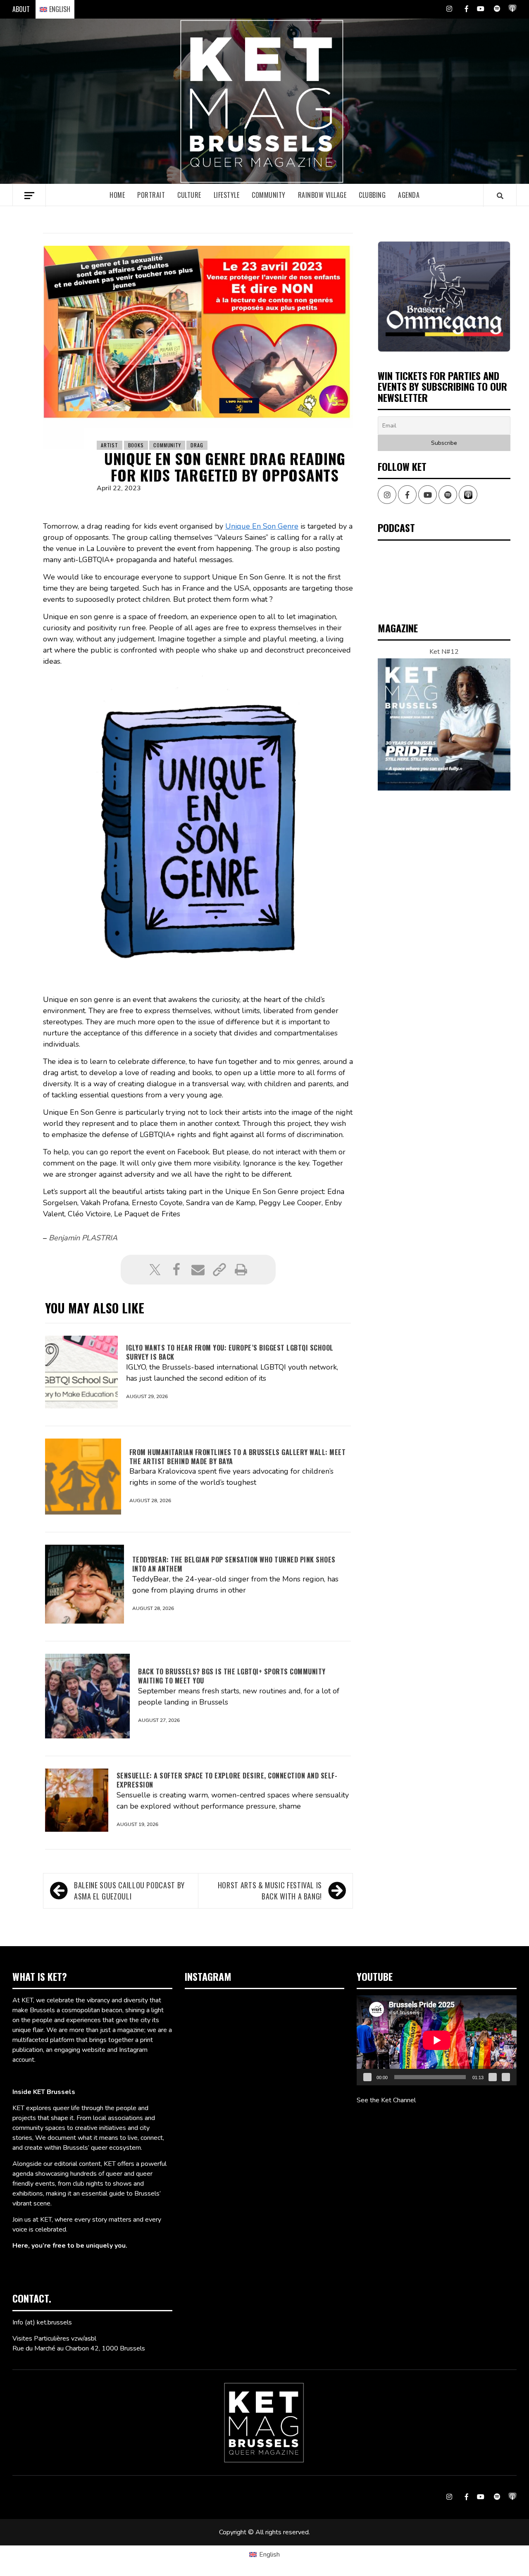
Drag (197, 445)
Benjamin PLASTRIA (83, 1238)
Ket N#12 (444, 652)
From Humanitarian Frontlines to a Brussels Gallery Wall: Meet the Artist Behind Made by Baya (238, 1457)
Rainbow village (322, 195)
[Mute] (493, 2077)
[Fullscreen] (506, 2077)
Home (117, 195)
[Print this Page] (241, 1270)
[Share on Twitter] (155, 1270)
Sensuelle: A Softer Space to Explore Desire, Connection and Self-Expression (227, 1780)
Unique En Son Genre (262, 526)
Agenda (409, 195)
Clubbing (372, 195)
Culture (189, 195)
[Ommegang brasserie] (444, 297)
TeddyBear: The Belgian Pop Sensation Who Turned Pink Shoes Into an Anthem (234, 1564)
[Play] (367, 2077)
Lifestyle (227, 195)
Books (136, 445)
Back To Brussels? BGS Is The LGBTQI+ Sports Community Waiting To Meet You (232, 1676)
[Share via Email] (198, 1270)
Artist (110, 445)
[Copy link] (219, 1270)
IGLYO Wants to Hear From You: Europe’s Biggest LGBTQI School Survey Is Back (230, 1352)
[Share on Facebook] (176, 1270)
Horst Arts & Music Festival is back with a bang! (270, 1891)
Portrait (151, 195)
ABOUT (21, 9)
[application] (437, 2040)
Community (269, 195)
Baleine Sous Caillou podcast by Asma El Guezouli (129, 1891)
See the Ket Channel (386, 2100)
